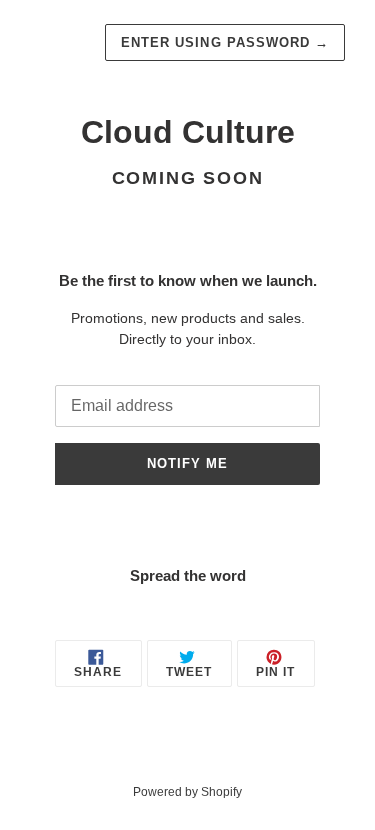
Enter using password (225, 42)
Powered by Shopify (187, 792)
